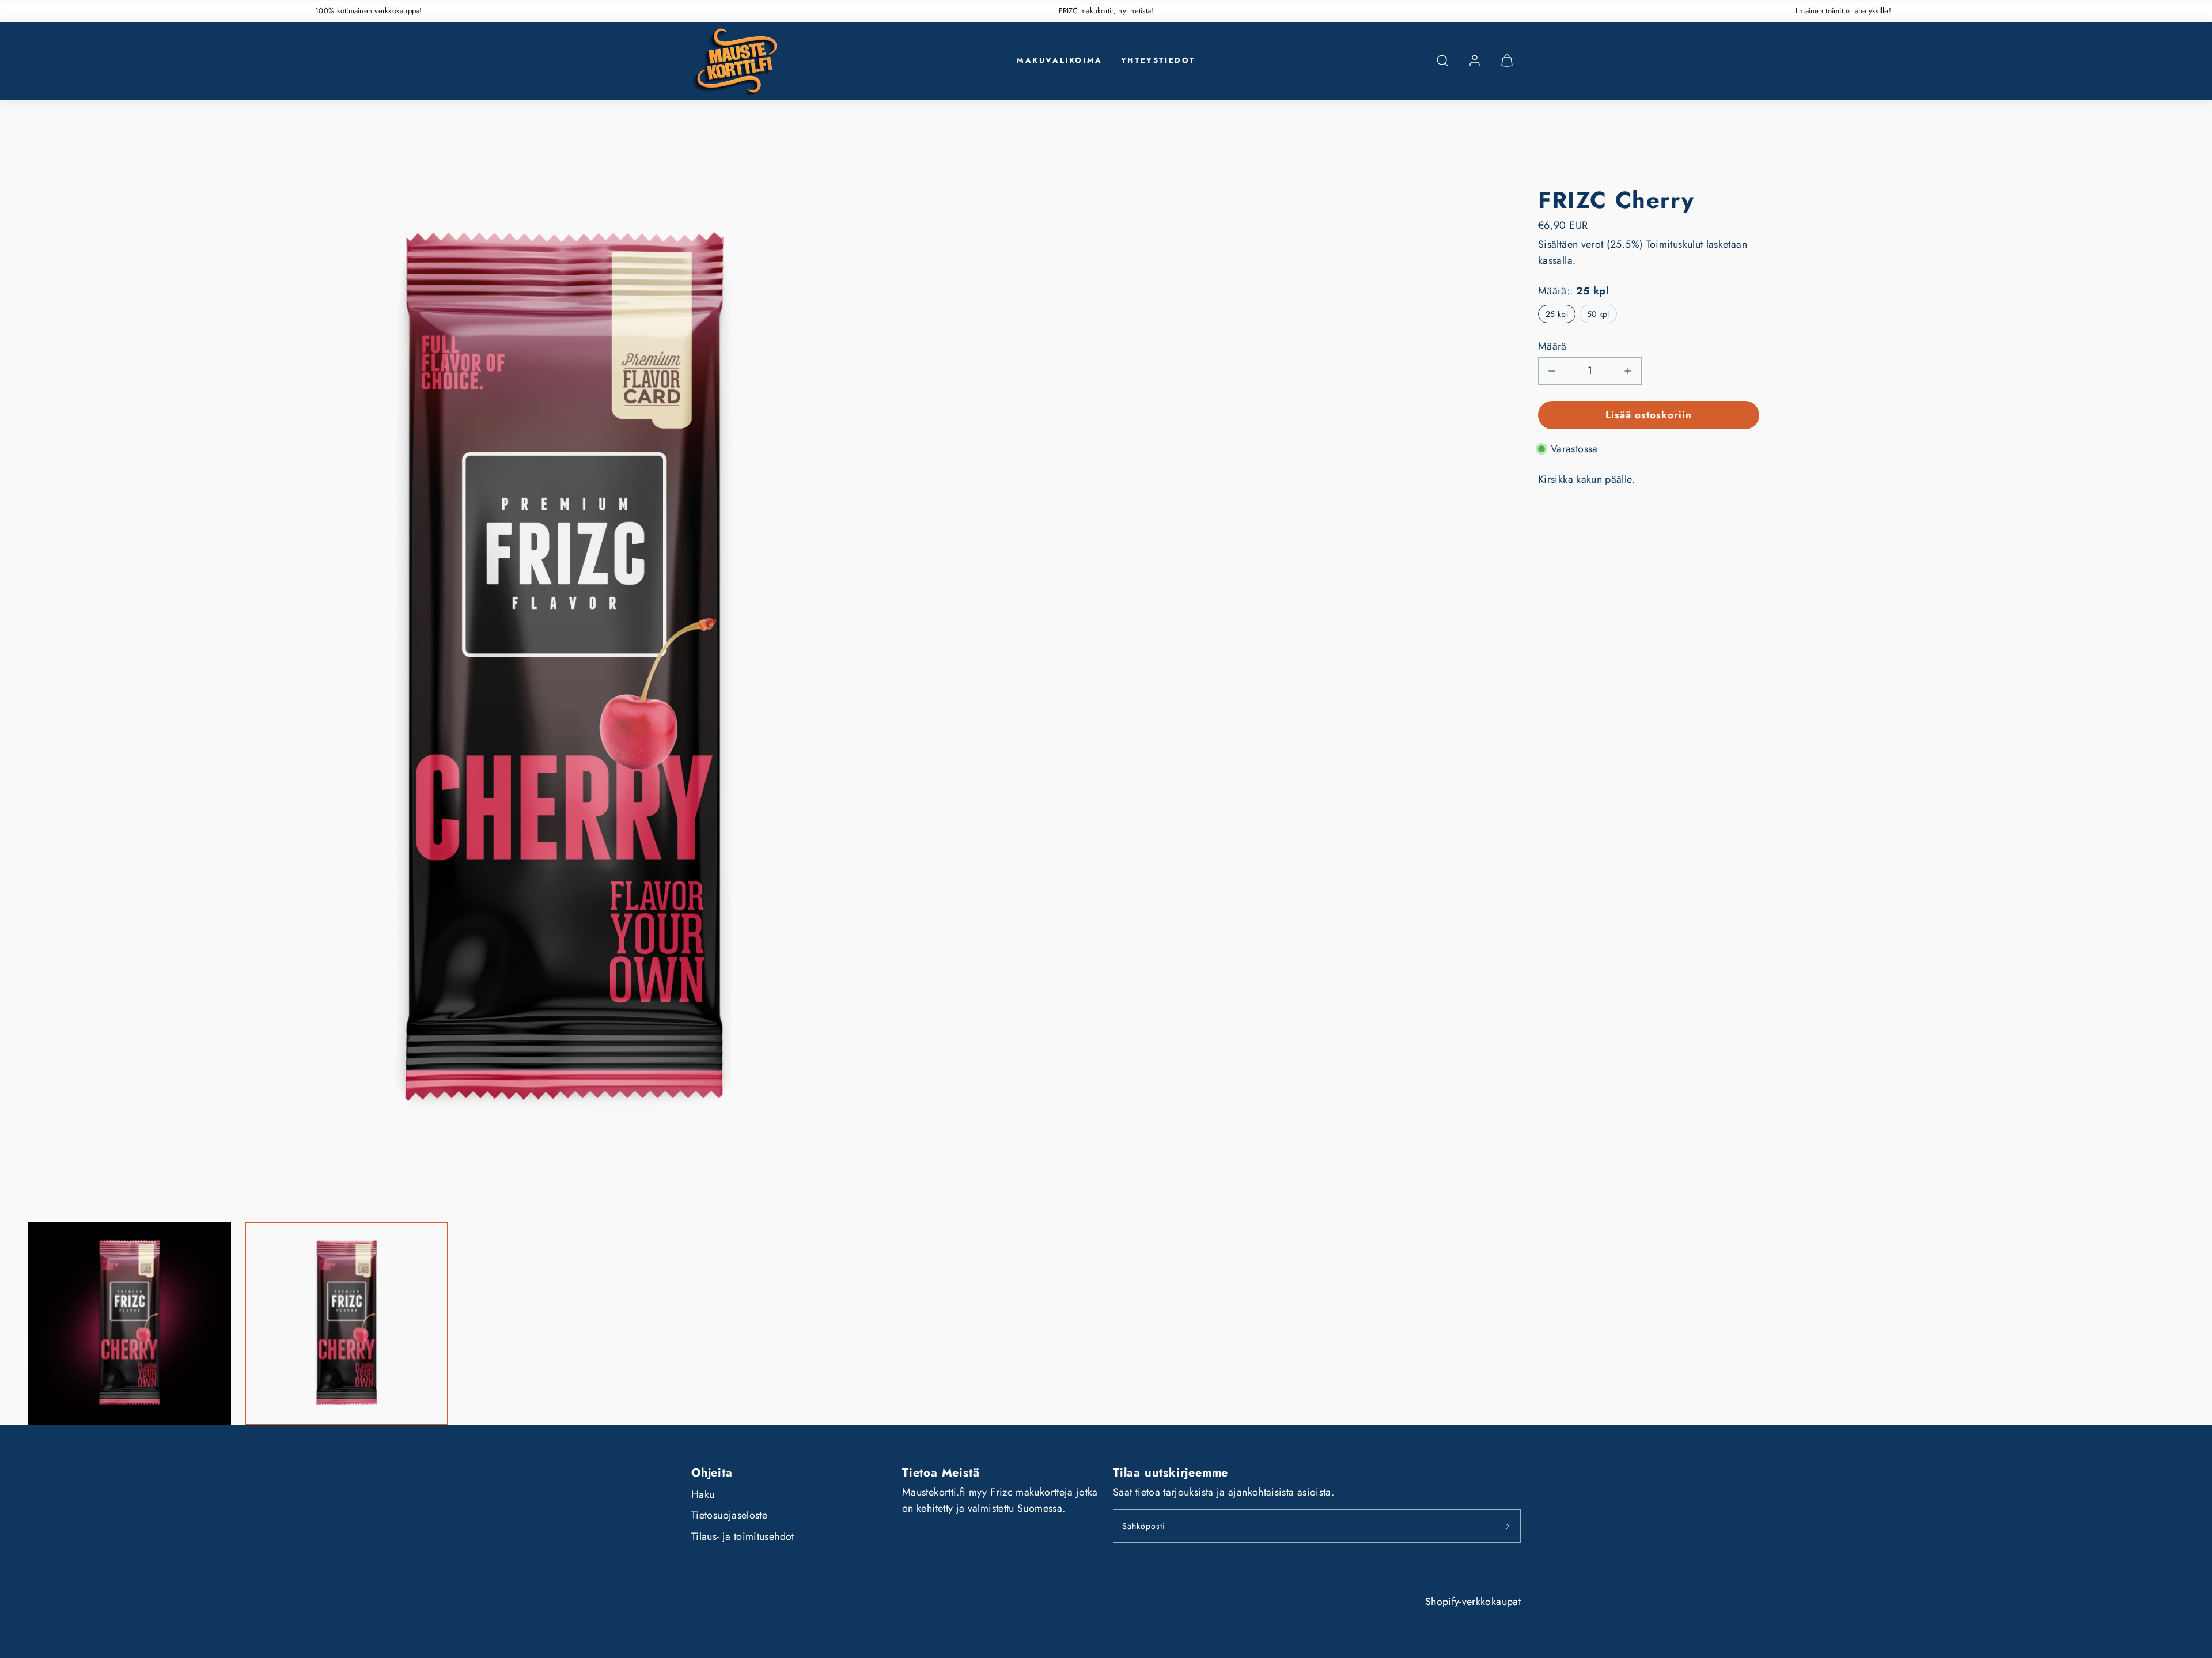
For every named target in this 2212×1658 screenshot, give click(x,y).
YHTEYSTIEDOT (1158, 60)
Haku (703, 1494)
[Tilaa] (1508, 1526)
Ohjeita (712, 1473)
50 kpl (1598, 314)
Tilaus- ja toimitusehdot (743, 1536)
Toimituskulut (1675, 244)
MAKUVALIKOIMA (1060, 60)
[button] (1442, 60)
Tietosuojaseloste (729, 1515)
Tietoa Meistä (941, 1473)
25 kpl (1557, 314)
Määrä (1552, 346)
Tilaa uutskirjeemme (1171, 1473)
